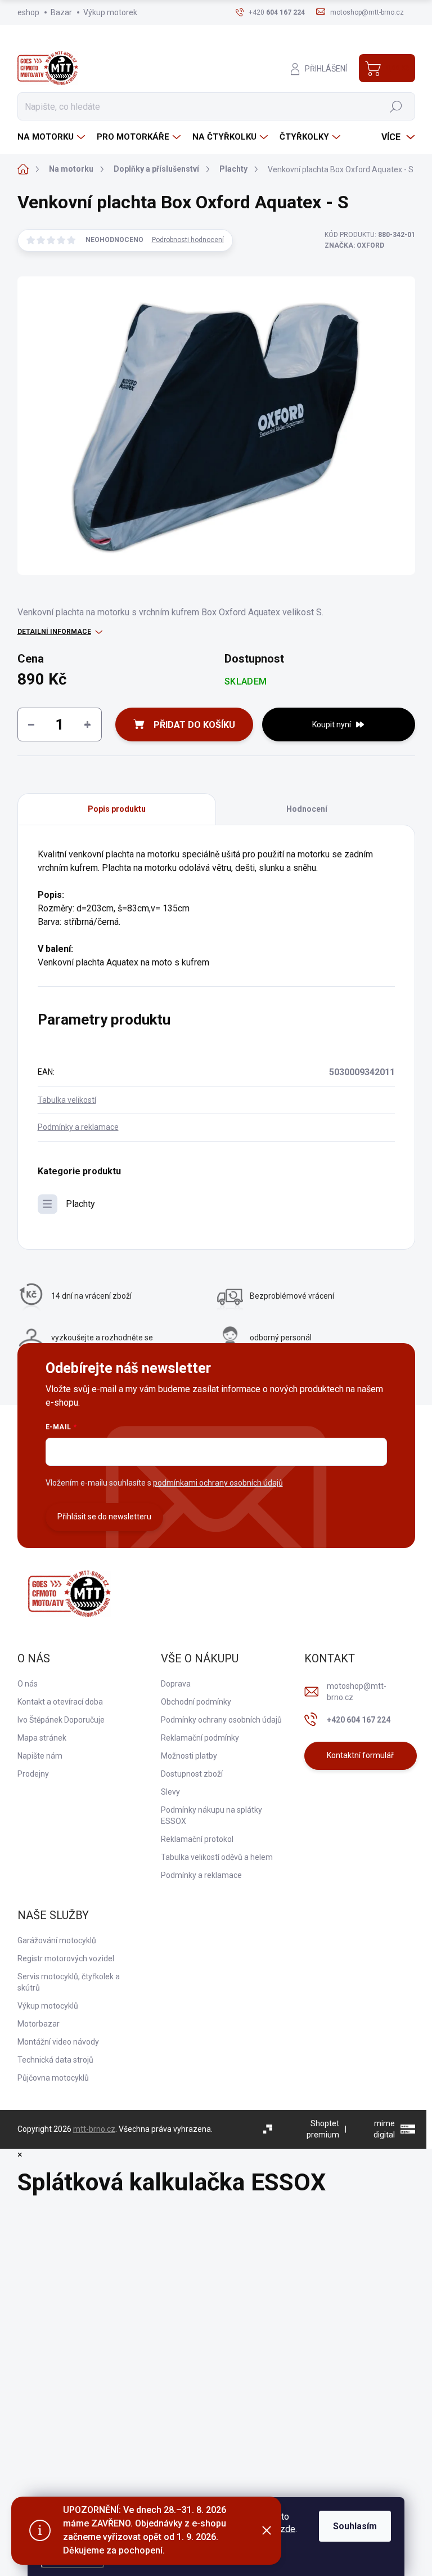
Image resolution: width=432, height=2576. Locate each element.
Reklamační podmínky (200, 1738)
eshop (28, 12)
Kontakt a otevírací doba (60, 1702)
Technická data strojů (55, 2060)
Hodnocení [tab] (307, 809)
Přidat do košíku (194, 725)
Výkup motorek (110, 12)
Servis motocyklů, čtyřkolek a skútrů (69, 1982)
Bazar (61, 12)
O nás (28, 1684)
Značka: (354, 245)
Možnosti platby (189, 1756)
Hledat (396, 106)
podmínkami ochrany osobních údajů (218, 1483)
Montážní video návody (58, 2042)
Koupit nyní (332, 724)
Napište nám (40, 1756)
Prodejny (33, 1774)
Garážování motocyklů (57, 1940)
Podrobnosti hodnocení (188, 240)
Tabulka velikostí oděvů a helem (217, 1857)
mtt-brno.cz (94, 2129)
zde (288, 2529)
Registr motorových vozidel (66, 1958)
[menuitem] (53, 137)
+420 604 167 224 (359, 1720)
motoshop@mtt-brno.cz (357, 1692)
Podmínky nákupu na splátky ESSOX (211, 1815)
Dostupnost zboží (192, 1774)
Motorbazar (39, 2024)
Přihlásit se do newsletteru (104, 1517)
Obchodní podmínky (196, 1702)
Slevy (170, 1792)
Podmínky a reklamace (78, 1127)
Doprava (176, 1684)
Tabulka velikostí (67, 1100)
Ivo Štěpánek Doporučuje (61, 1720)
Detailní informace (54, 632)
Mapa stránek (42, 1738)
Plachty (80, 1204)
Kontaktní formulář (360, 1755)
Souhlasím (355, 2526)
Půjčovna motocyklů (53, 2078)
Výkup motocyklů (48, 2006)
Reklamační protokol (197, 1839)
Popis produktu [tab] (117, 809)
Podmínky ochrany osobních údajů (221, 1720)
